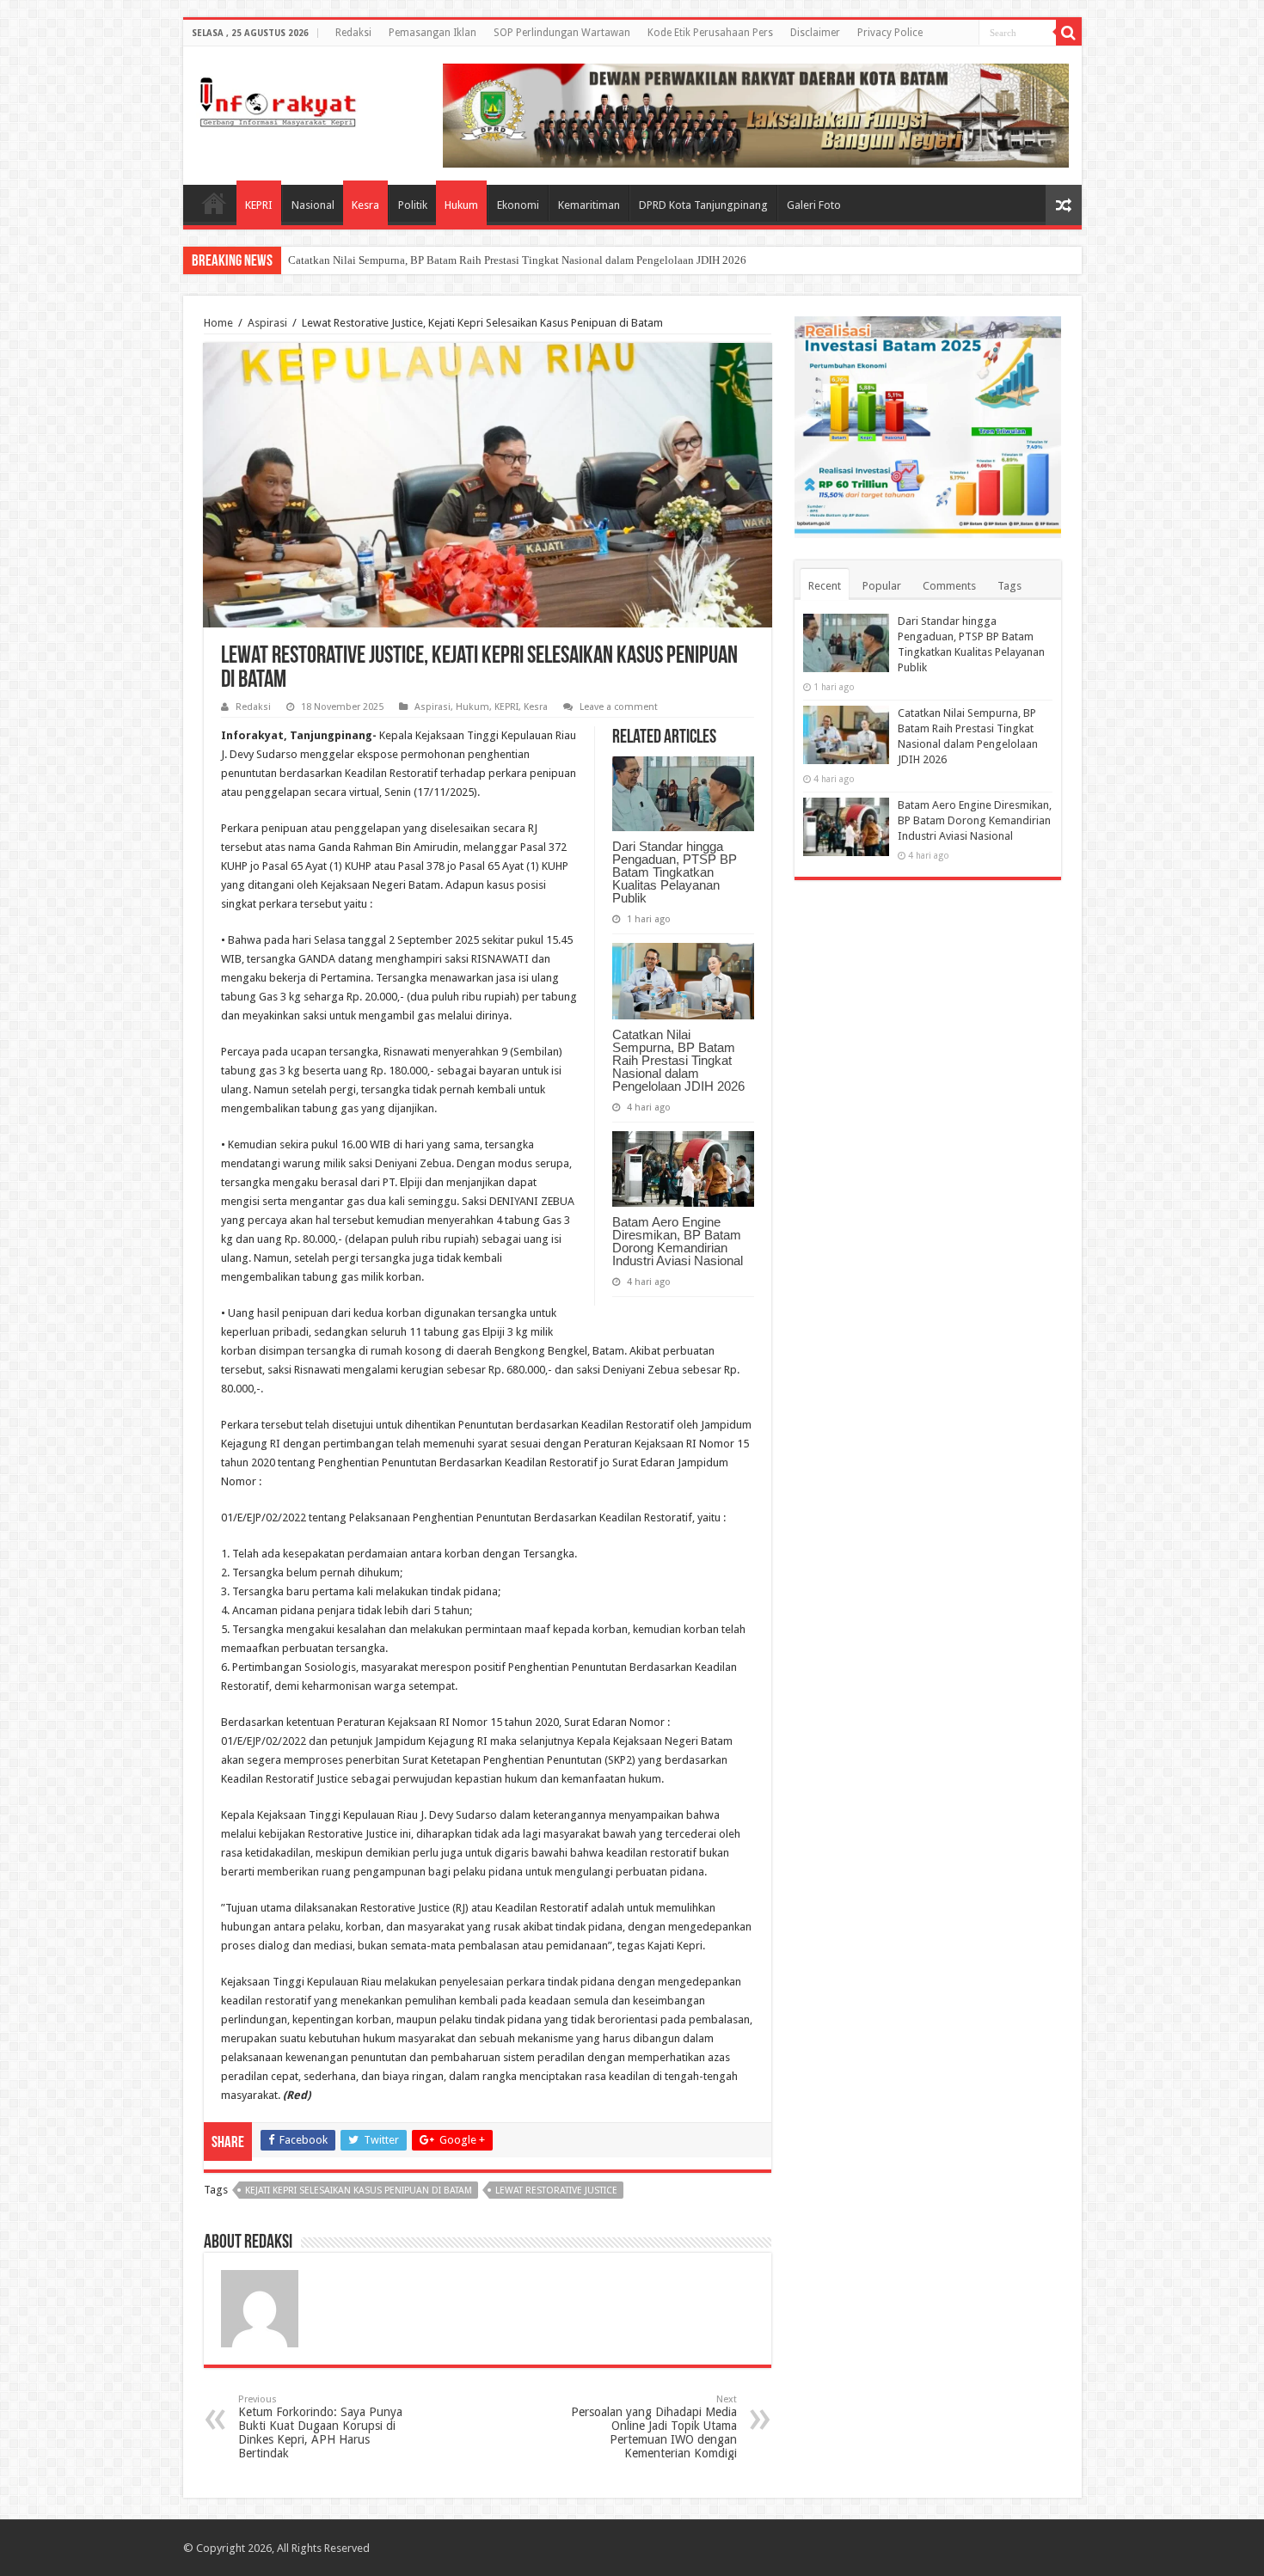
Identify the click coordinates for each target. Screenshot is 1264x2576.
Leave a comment (619, 707)
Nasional (313, 205)
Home (214, 203)
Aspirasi (267, 323)
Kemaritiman (589, 205)
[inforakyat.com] (278, 99)
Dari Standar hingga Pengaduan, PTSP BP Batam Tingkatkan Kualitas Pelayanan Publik (675, 872)
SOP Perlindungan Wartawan (562, 33)
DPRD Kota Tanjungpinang (703, 205)
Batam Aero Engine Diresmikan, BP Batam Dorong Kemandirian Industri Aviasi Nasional (678, 1241)
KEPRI (259, 205)
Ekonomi (518, 205)
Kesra (365, 205)
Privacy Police (890, 33)
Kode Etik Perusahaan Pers (710, 33)
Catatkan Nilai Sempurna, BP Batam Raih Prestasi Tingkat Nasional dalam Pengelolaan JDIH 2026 (517, 260)
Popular (882, 586)
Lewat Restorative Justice (556, 2191)
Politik (413, 205)
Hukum (461, 205)
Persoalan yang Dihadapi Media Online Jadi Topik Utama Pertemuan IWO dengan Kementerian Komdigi (654, 2427)
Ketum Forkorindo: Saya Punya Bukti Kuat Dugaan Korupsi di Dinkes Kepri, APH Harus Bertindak (320, 2427)
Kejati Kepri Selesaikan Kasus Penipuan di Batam (359, 2191)
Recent (825, 586)
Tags (1009, 586)
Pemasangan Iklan (433, 33)
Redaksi (353, 33)
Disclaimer (815, 33)
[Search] (1069, 33)
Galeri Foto (814, 205)
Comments (949, 586)
